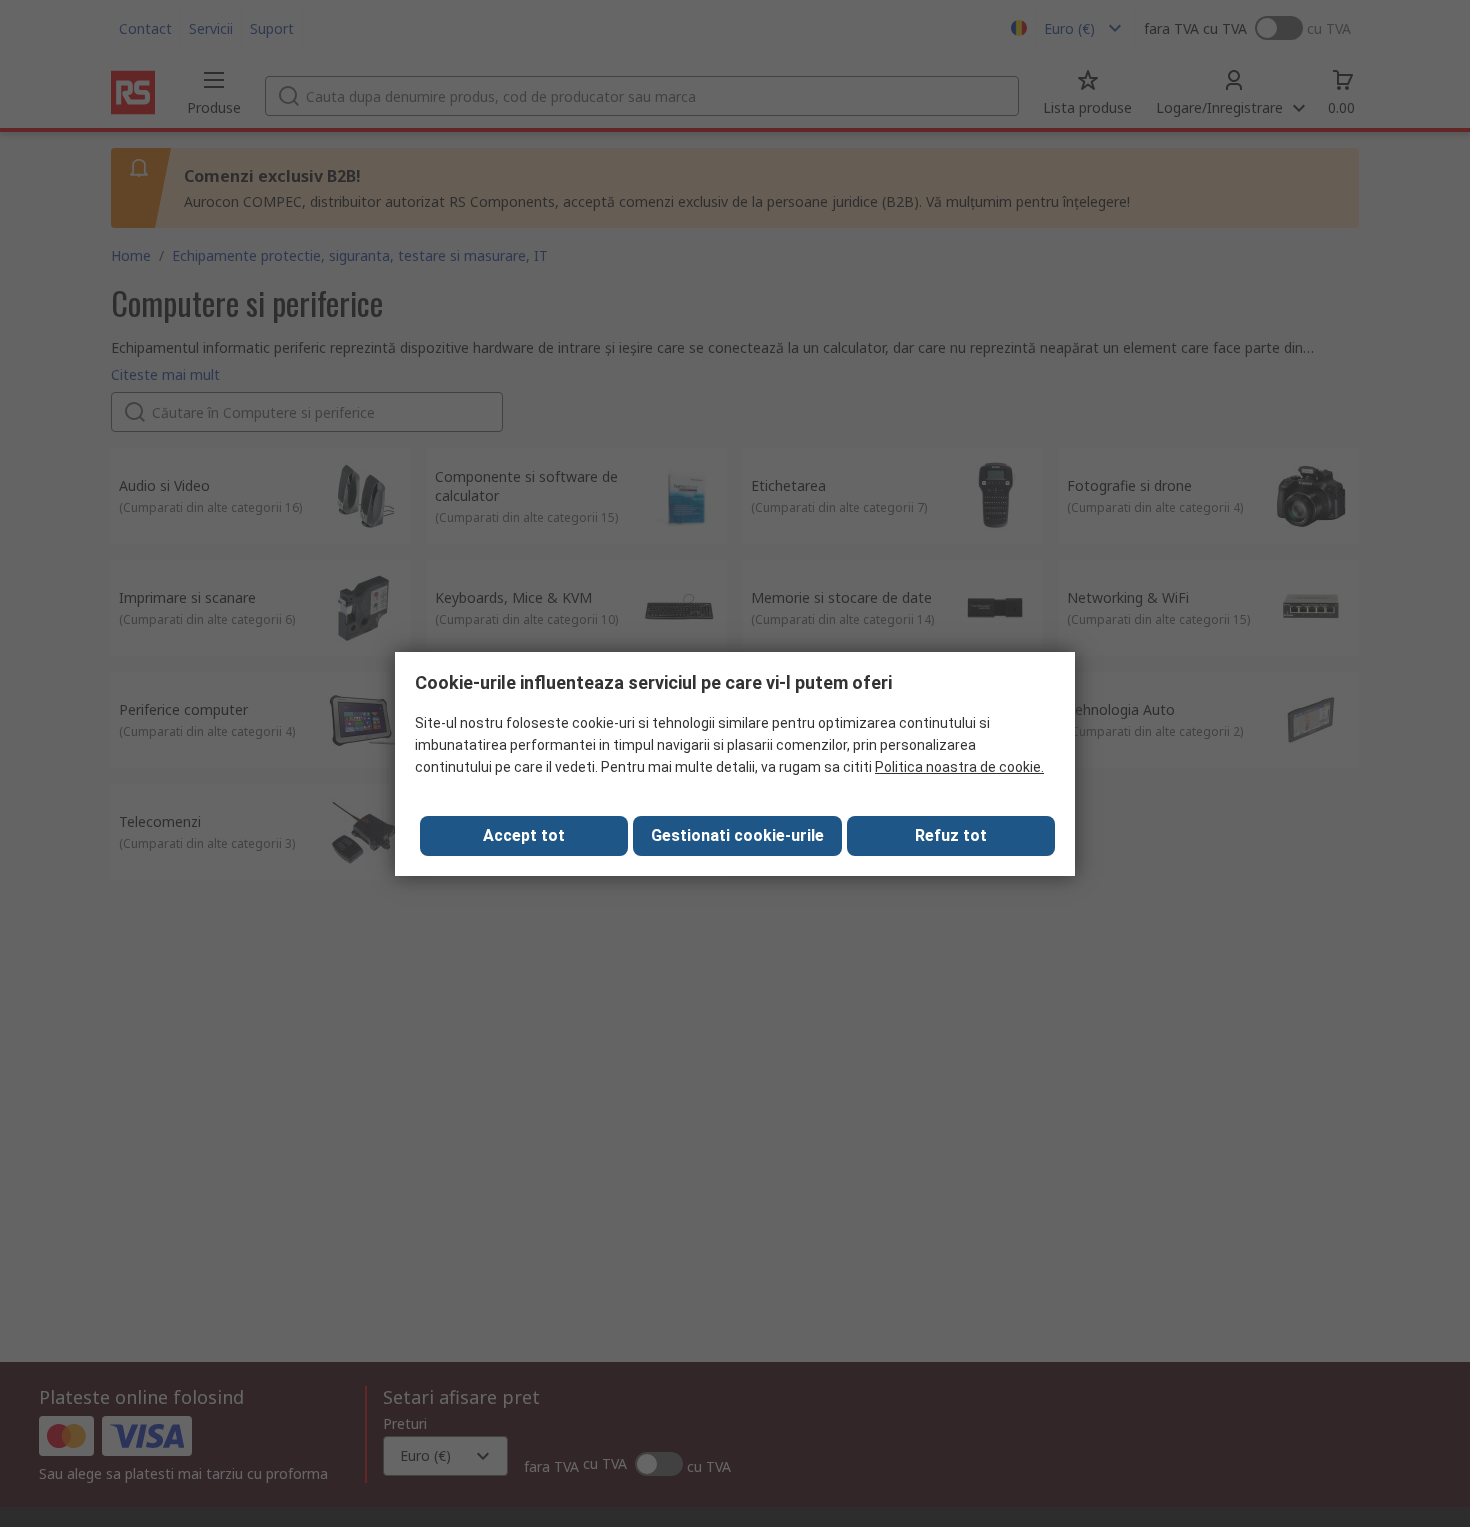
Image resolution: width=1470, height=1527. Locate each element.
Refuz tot (951, 835)
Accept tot (524, 835)
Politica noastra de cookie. (959, 767)
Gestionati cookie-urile (737, 835)
